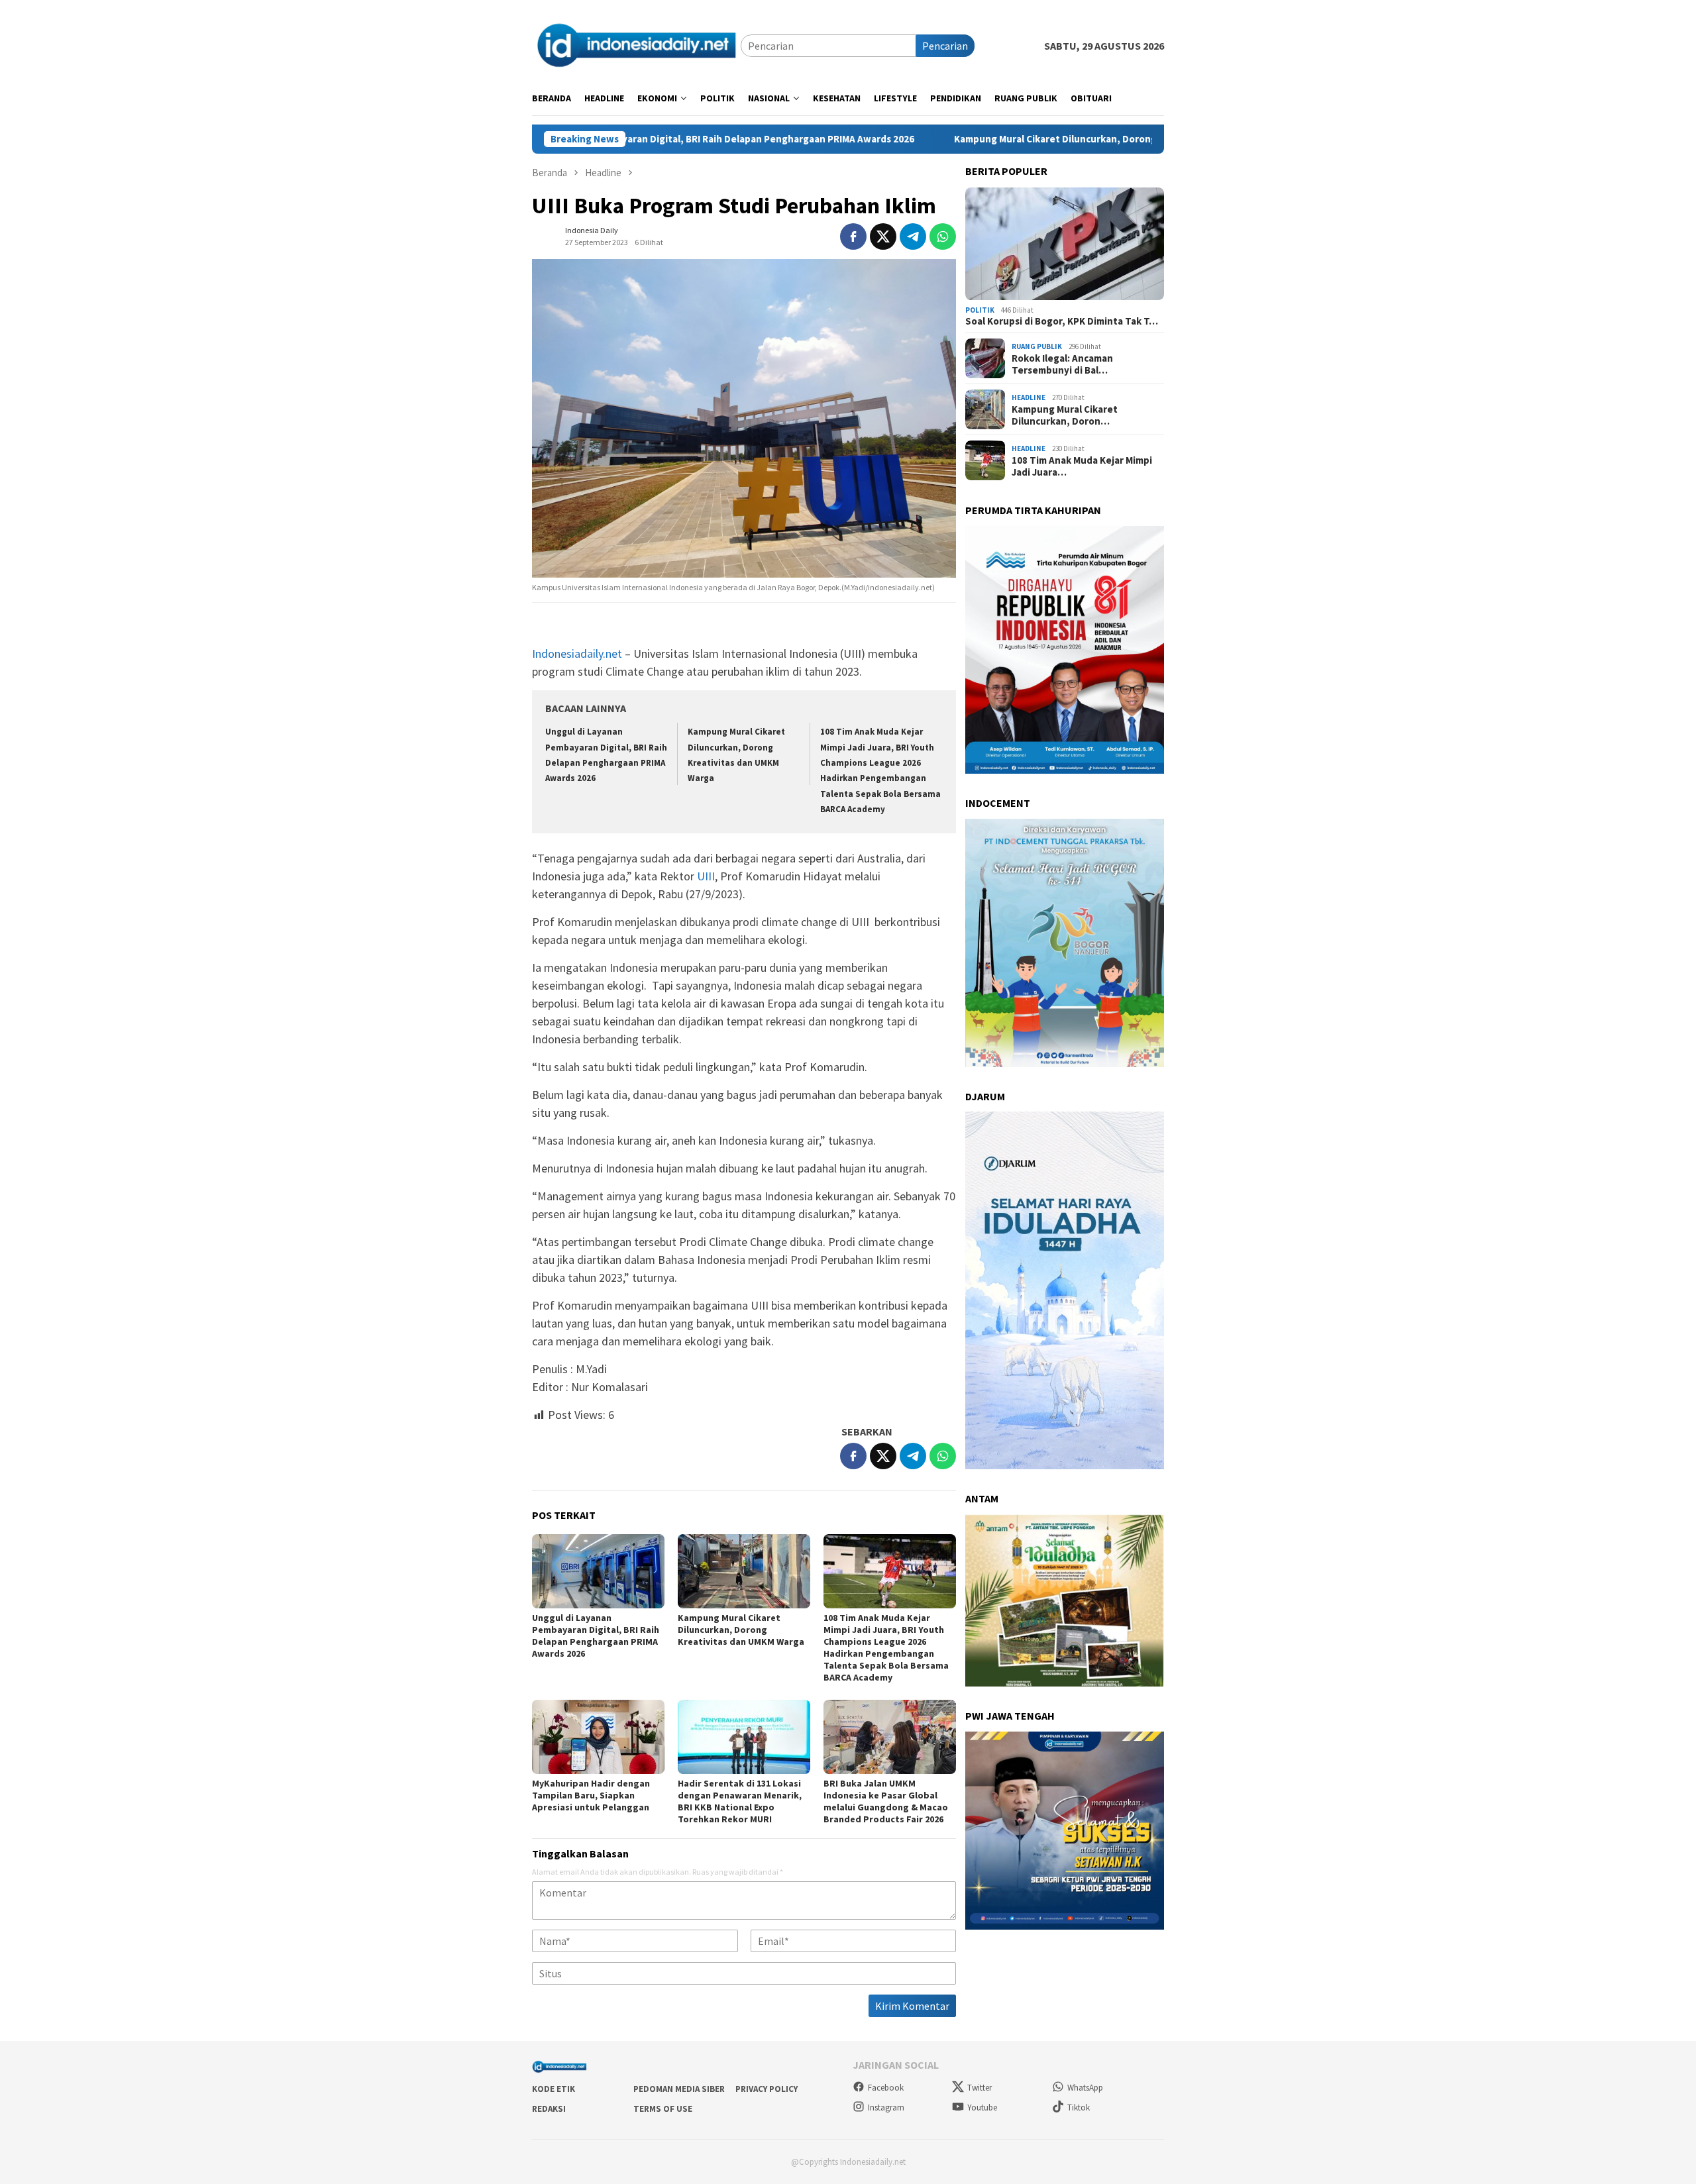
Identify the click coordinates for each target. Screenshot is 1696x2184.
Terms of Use (663, 2109)
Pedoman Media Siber (679, 2089)
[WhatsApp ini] (943, 236)
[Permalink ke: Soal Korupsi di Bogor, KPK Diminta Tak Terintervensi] (1065, 244)
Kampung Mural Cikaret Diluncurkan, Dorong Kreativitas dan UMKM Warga (966, 139)
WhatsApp (1085, 2088)
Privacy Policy (767, 2089)
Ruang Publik (1037, 346)
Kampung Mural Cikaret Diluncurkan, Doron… (1065, 415)
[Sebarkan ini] (853, 236)
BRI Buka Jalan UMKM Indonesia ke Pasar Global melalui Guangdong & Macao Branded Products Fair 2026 (886, 1801)
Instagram (886, 2107)
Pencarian (945, 46)
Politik (980, 310)
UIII (706, 876)
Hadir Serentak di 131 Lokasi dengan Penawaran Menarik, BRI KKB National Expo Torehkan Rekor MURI (740, 1801)
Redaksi (549, 2109)
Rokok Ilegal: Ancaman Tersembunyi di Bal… (1062, 364)
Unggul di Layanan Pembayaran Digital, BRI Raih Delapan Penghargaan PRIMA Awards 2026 (596, 1636)
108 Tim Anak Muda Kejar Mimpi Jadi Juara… (1082, 466)
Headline (1029, 397)
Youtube (982, 2107)
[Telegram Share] (913, 236)
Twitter (980, 2088)
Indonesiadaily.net (577, 653)
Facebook (886, 2088)
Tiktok (1079, 2107)
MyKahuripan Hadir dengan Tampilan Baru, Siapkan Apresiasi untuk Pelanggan (591, 1795)
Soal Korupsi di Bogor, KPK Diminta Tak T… (1062, 321)
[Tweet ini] (883, 236)
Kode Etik (554, 2089)
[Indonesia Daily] (636, 44)
